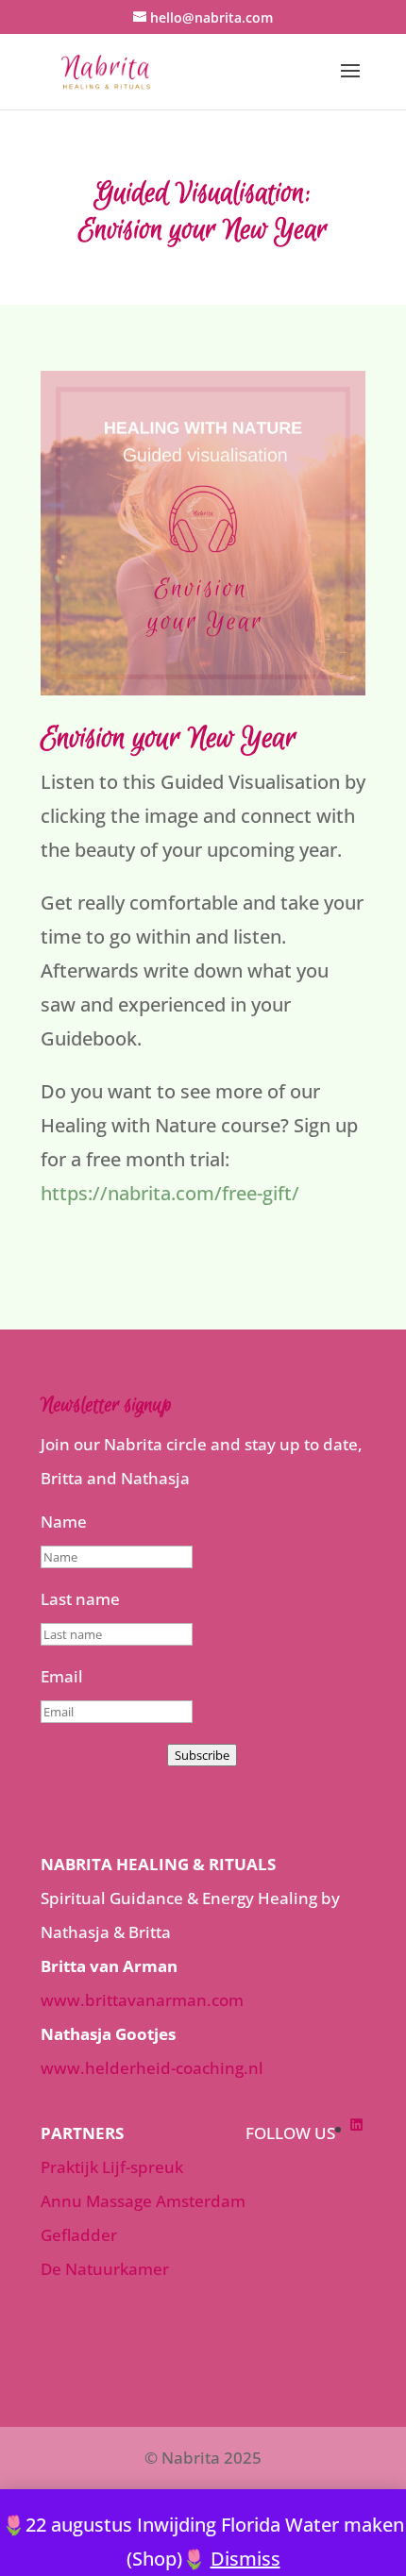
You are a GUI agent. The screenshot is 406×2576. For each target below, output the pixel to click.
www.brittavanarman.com (142, 2000)
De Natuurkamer (105, 2269)
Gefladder (79, 2235)
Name (64, 1522)
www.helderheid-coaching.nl (152, 2068)
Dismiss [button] (245, 2559)
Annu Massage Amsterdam (143, 2201)
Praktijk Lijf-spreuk (112, 2167)
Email (62, 1676)
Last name (80, 1599)
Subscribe (202, 1755)
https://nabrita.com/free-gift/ (170, 1193)
